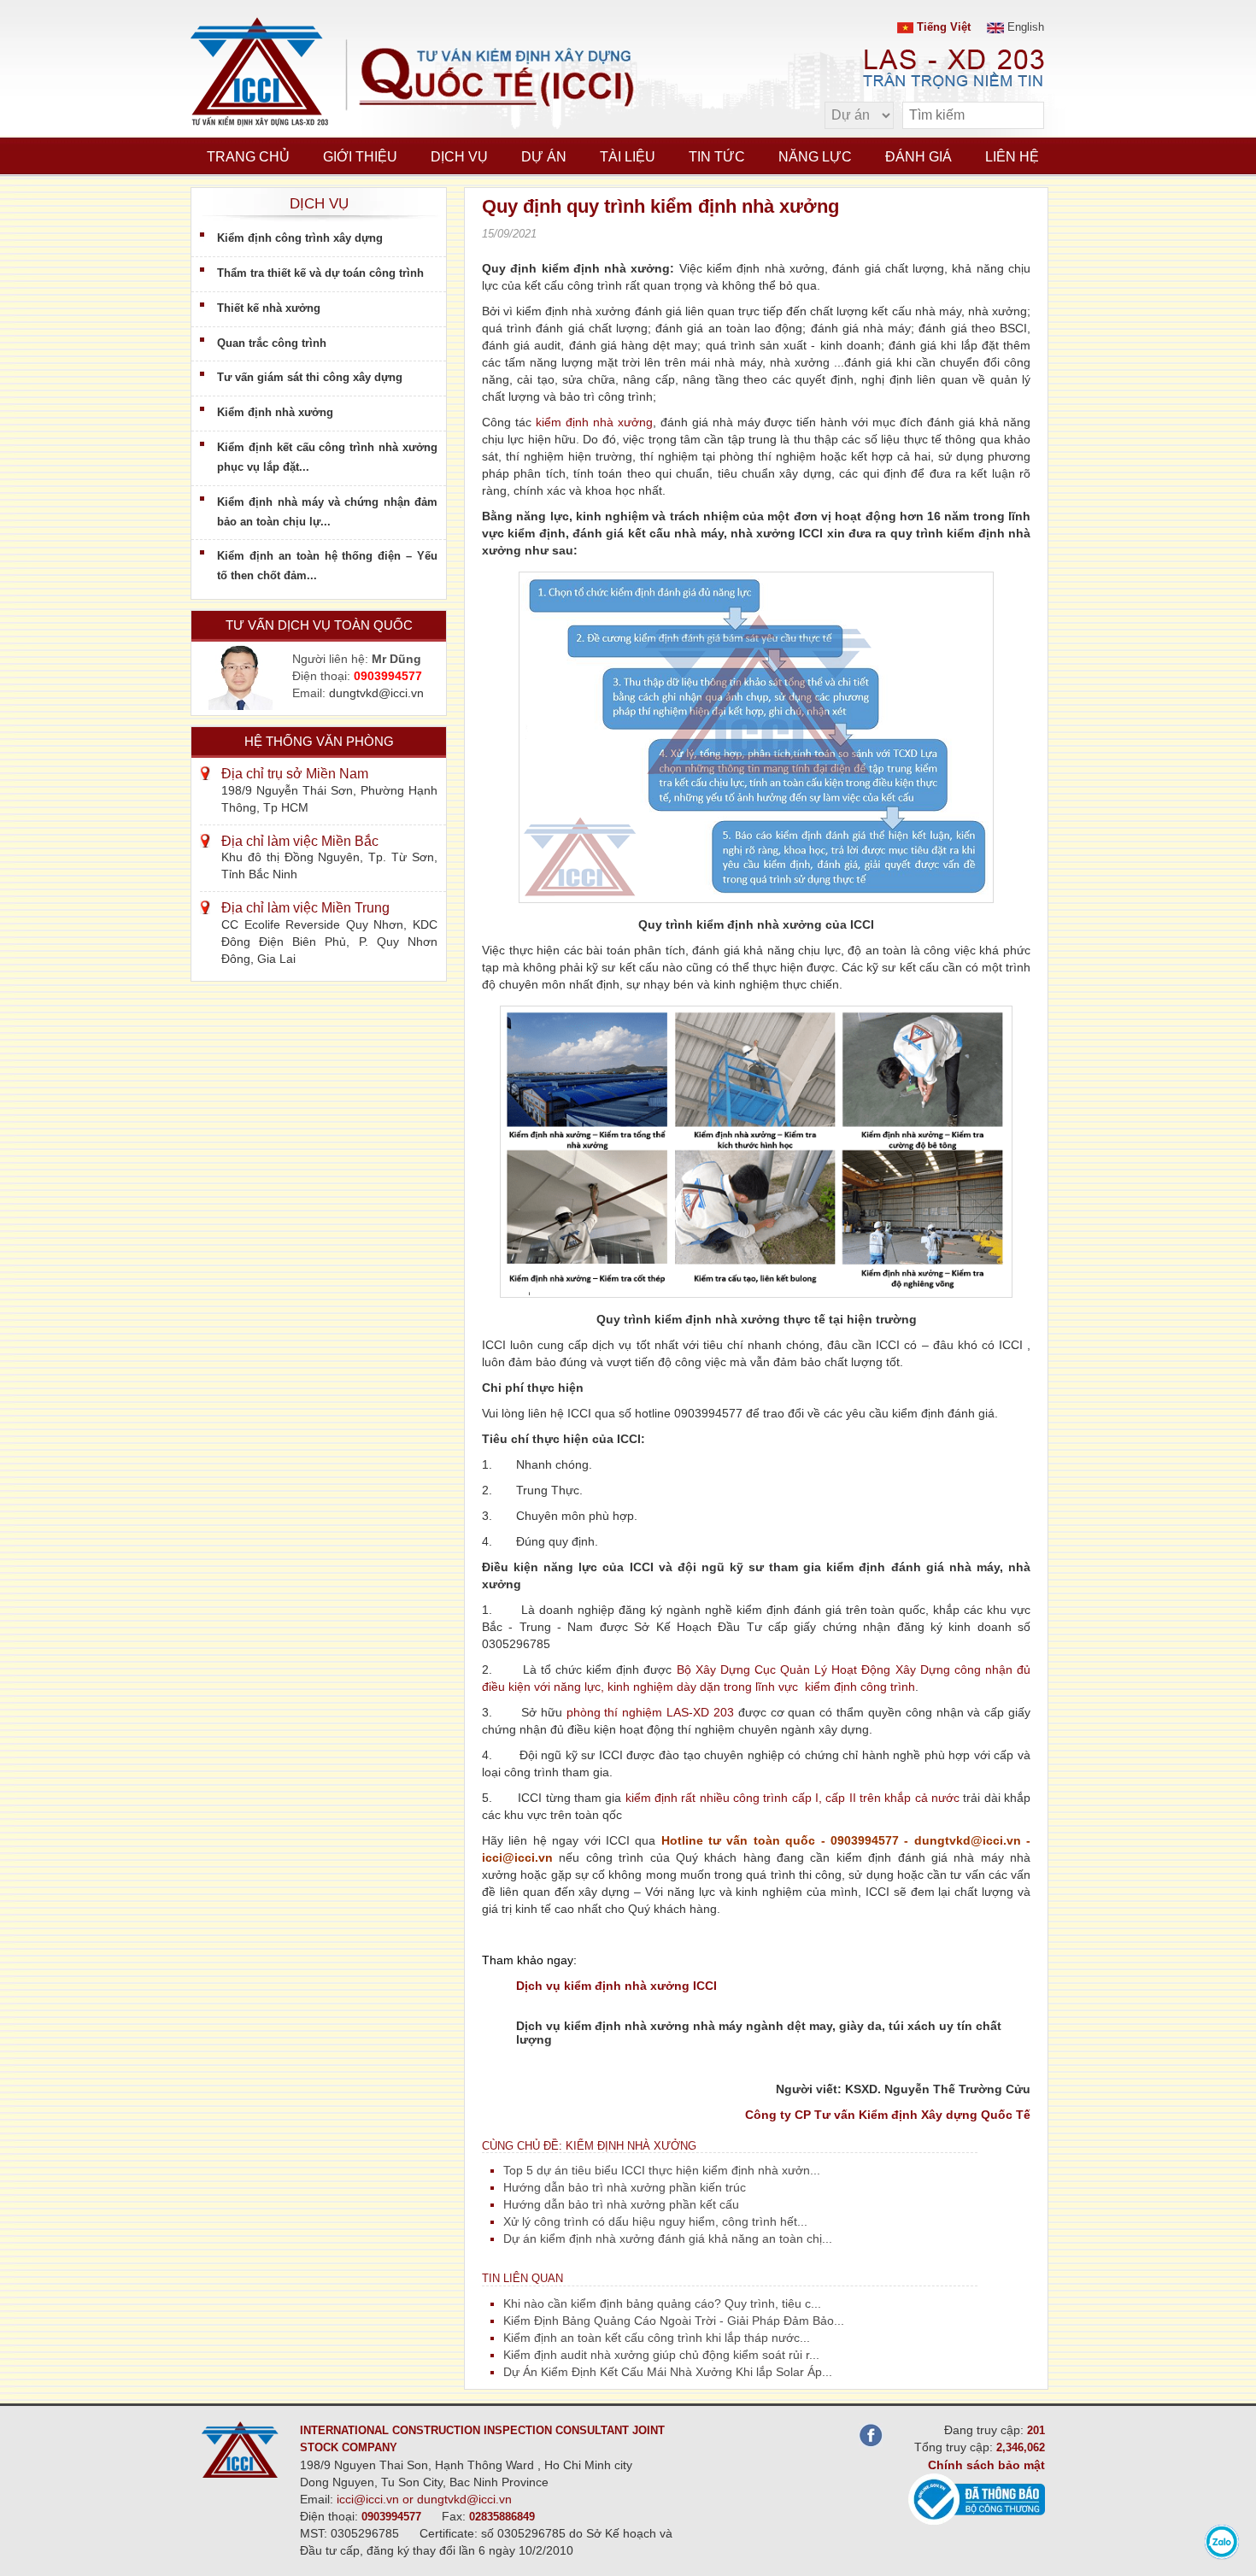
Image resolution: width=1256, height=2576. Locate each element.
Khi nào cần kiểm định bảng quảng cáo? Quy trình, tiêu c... (662, 2303)
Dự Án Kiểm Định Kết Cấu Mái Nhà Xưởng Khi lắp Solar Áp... (668, 2372)
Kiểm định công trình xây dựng (300, 238)
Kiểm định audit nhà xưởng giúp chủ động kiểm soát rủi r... (661, 2355)
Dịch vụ (459, 157)
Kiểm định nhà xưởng (275, 412)
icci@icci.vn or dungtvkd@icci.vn (424, 2499)
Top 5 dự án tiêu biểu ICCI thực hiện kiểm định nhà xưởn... (662, 2170)
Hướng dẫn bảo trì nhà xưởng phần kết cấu (621, 2204)
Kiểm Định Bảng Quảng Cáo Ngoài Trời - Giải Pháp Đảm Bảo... (674, 2321)
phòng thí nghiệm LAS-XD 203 (650, 1712)
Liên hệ (1012, 157)
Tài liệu (628, 157)
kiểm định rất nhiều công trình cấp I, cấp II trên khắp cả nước (795, 1798)
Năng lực (815, 157)
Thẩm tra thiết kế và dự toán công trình (320, 273)
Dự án (544, 157)
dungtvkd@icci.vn (376, 693)
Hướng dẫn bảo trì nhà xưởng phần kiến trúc (625, 2187)
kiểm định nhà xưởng (594, 422)
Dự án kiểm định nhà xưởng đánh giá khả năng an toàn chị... (668, 2239)
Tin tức (717, 157)
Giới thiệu (360, 157)
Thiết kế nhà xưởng (269, 308)
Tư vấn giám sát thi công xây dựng (310, 377)
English (1024, 27)
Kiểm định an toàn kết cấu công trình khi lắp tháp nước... (657, 2338)
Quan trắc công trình (272, 343)
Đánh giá (919, 157)
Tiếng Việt (942, 27)
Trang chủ (248, 157)
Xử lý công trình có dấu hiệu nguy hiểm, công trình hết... (655, 2221)
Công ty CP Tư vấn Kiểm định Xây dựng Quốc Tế (888, 2115)
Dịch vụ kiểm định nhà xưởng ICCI (616, 1986)
